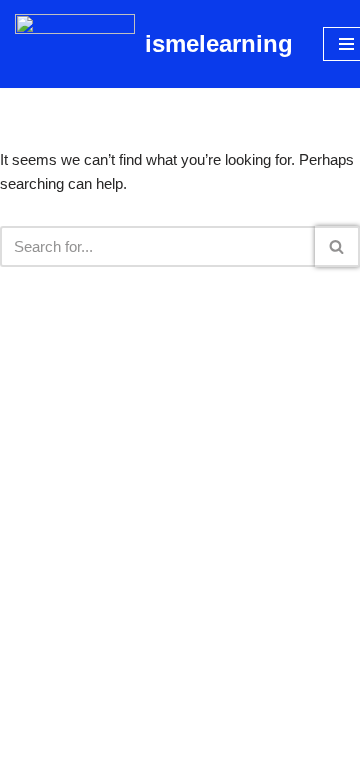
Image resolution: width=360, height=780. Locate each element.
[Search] (337, 246)
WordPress (245, 759)
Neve (96, 759)
